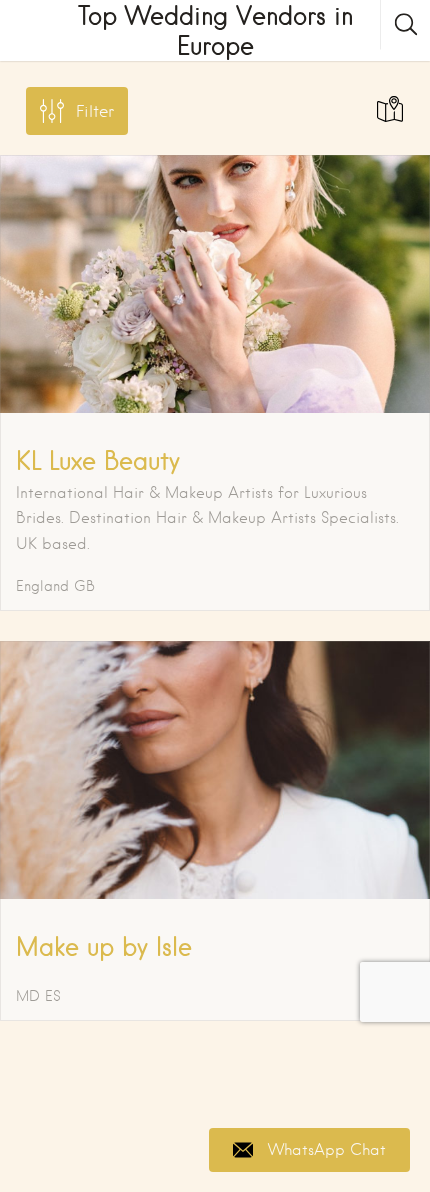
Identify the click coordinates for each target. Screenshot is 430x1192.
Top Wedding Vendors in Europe (215, 30)
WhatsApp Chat (327, 1150)
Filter (95, 111)
